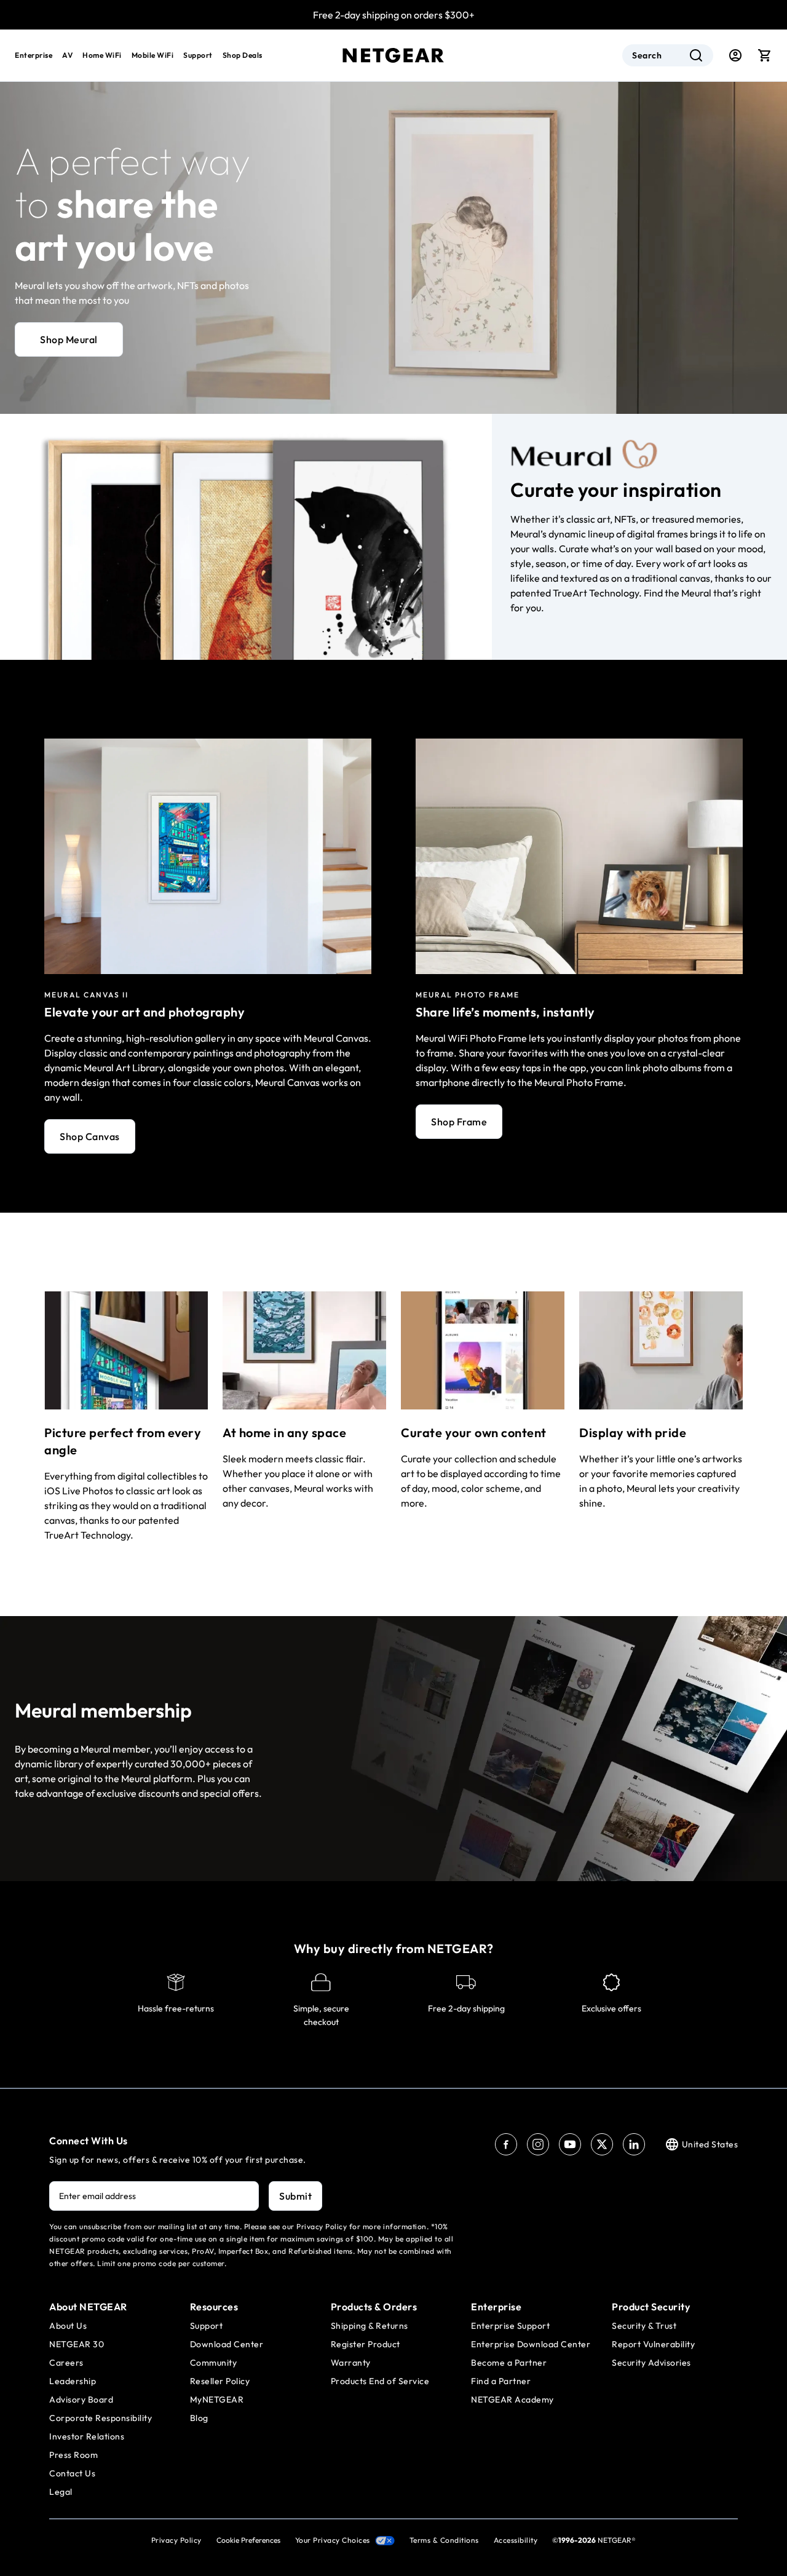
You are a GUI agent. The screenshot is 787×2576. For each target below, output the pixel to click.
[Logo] (393, 55)
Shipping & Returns (370, 2326)
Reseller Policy (220, 2381)
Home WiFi (102, 55)
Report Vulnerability (653, 2344)
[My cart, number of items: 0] (765, 55)
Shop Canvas (90, 1136)
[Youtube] (570, 2144)
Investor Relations (87, 2436)
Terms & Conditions (444, 2540)
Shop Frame (459, 1122)
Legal (61, 2492)
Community (214, 2363)
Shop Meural (69, 339)
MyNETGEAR (217, 2400)
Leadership (73, 2381)
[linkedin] (634, 2144)
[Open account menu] (735, 55)
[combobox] (668, 55)
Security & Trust (644, 2326)
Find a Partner (501, 2381)
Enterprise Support (510, 2326)
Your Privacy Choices (333, 2540)
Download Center (227, 2344)
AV (67, 55)
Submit (295, 2196)
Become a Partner (509, 2363)
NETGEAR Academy (512, 2400)
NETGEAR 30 (77, 2344)
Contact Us (72, 2473)
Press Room (73, 2455)
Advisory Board (81, 2400)
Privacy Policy (176, 2540)
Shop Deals (243, 55)
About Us (68, 2326)
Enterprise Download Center (531, 2344)
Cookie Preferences (248, 2540)
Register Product (366, 2344)
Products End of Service (380, 2381)
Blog (199, 2418)
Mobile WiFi (153, 55)
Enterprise (34, 55)
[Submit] (696, 55)
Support (198, 55)
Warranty (351, 2363)
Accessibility (516, 2540)
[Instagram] (538, 2144)
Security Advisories (651, 2363)
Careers (66, 2363)
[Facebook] (506, 2144)
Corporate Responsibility (101, 2418)
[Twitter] (602, 2144)
